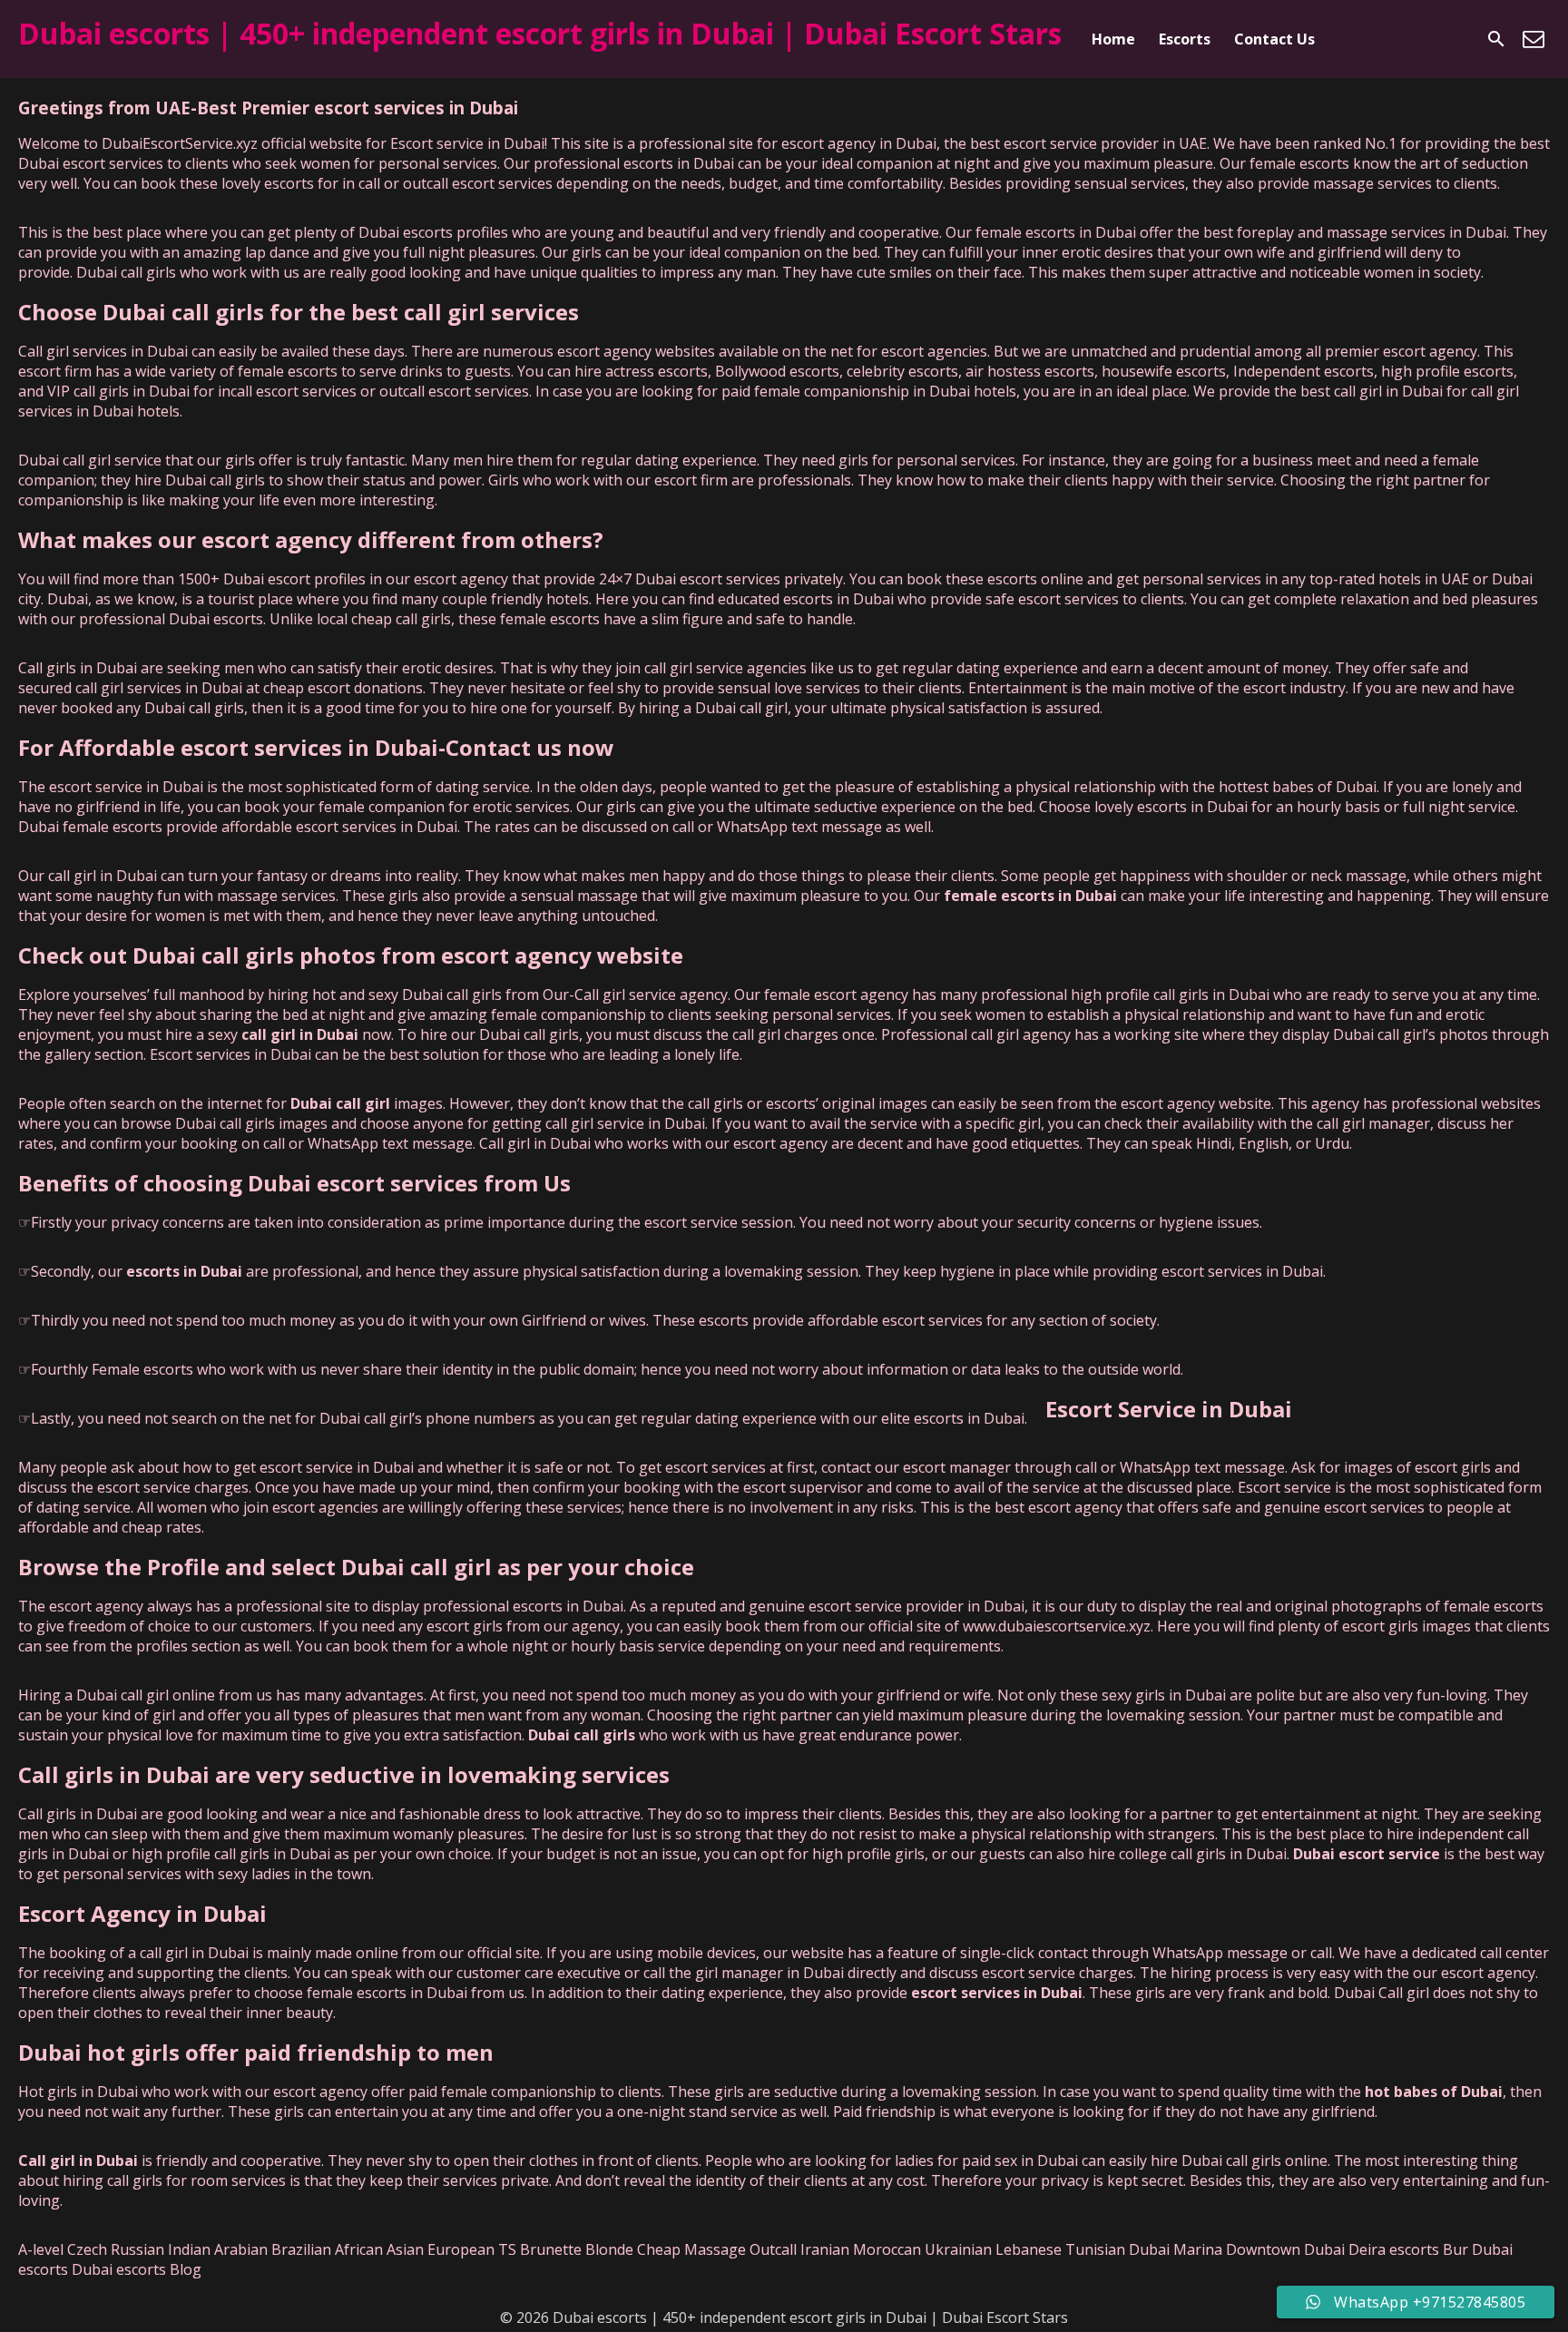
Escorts (1185, 39)
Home (1113, 39)
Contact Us (1274, 39)
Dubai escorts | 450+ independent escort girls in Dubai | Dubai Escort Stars (540, 33)
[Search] (1496, 39)
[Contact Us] (1534, 39)
